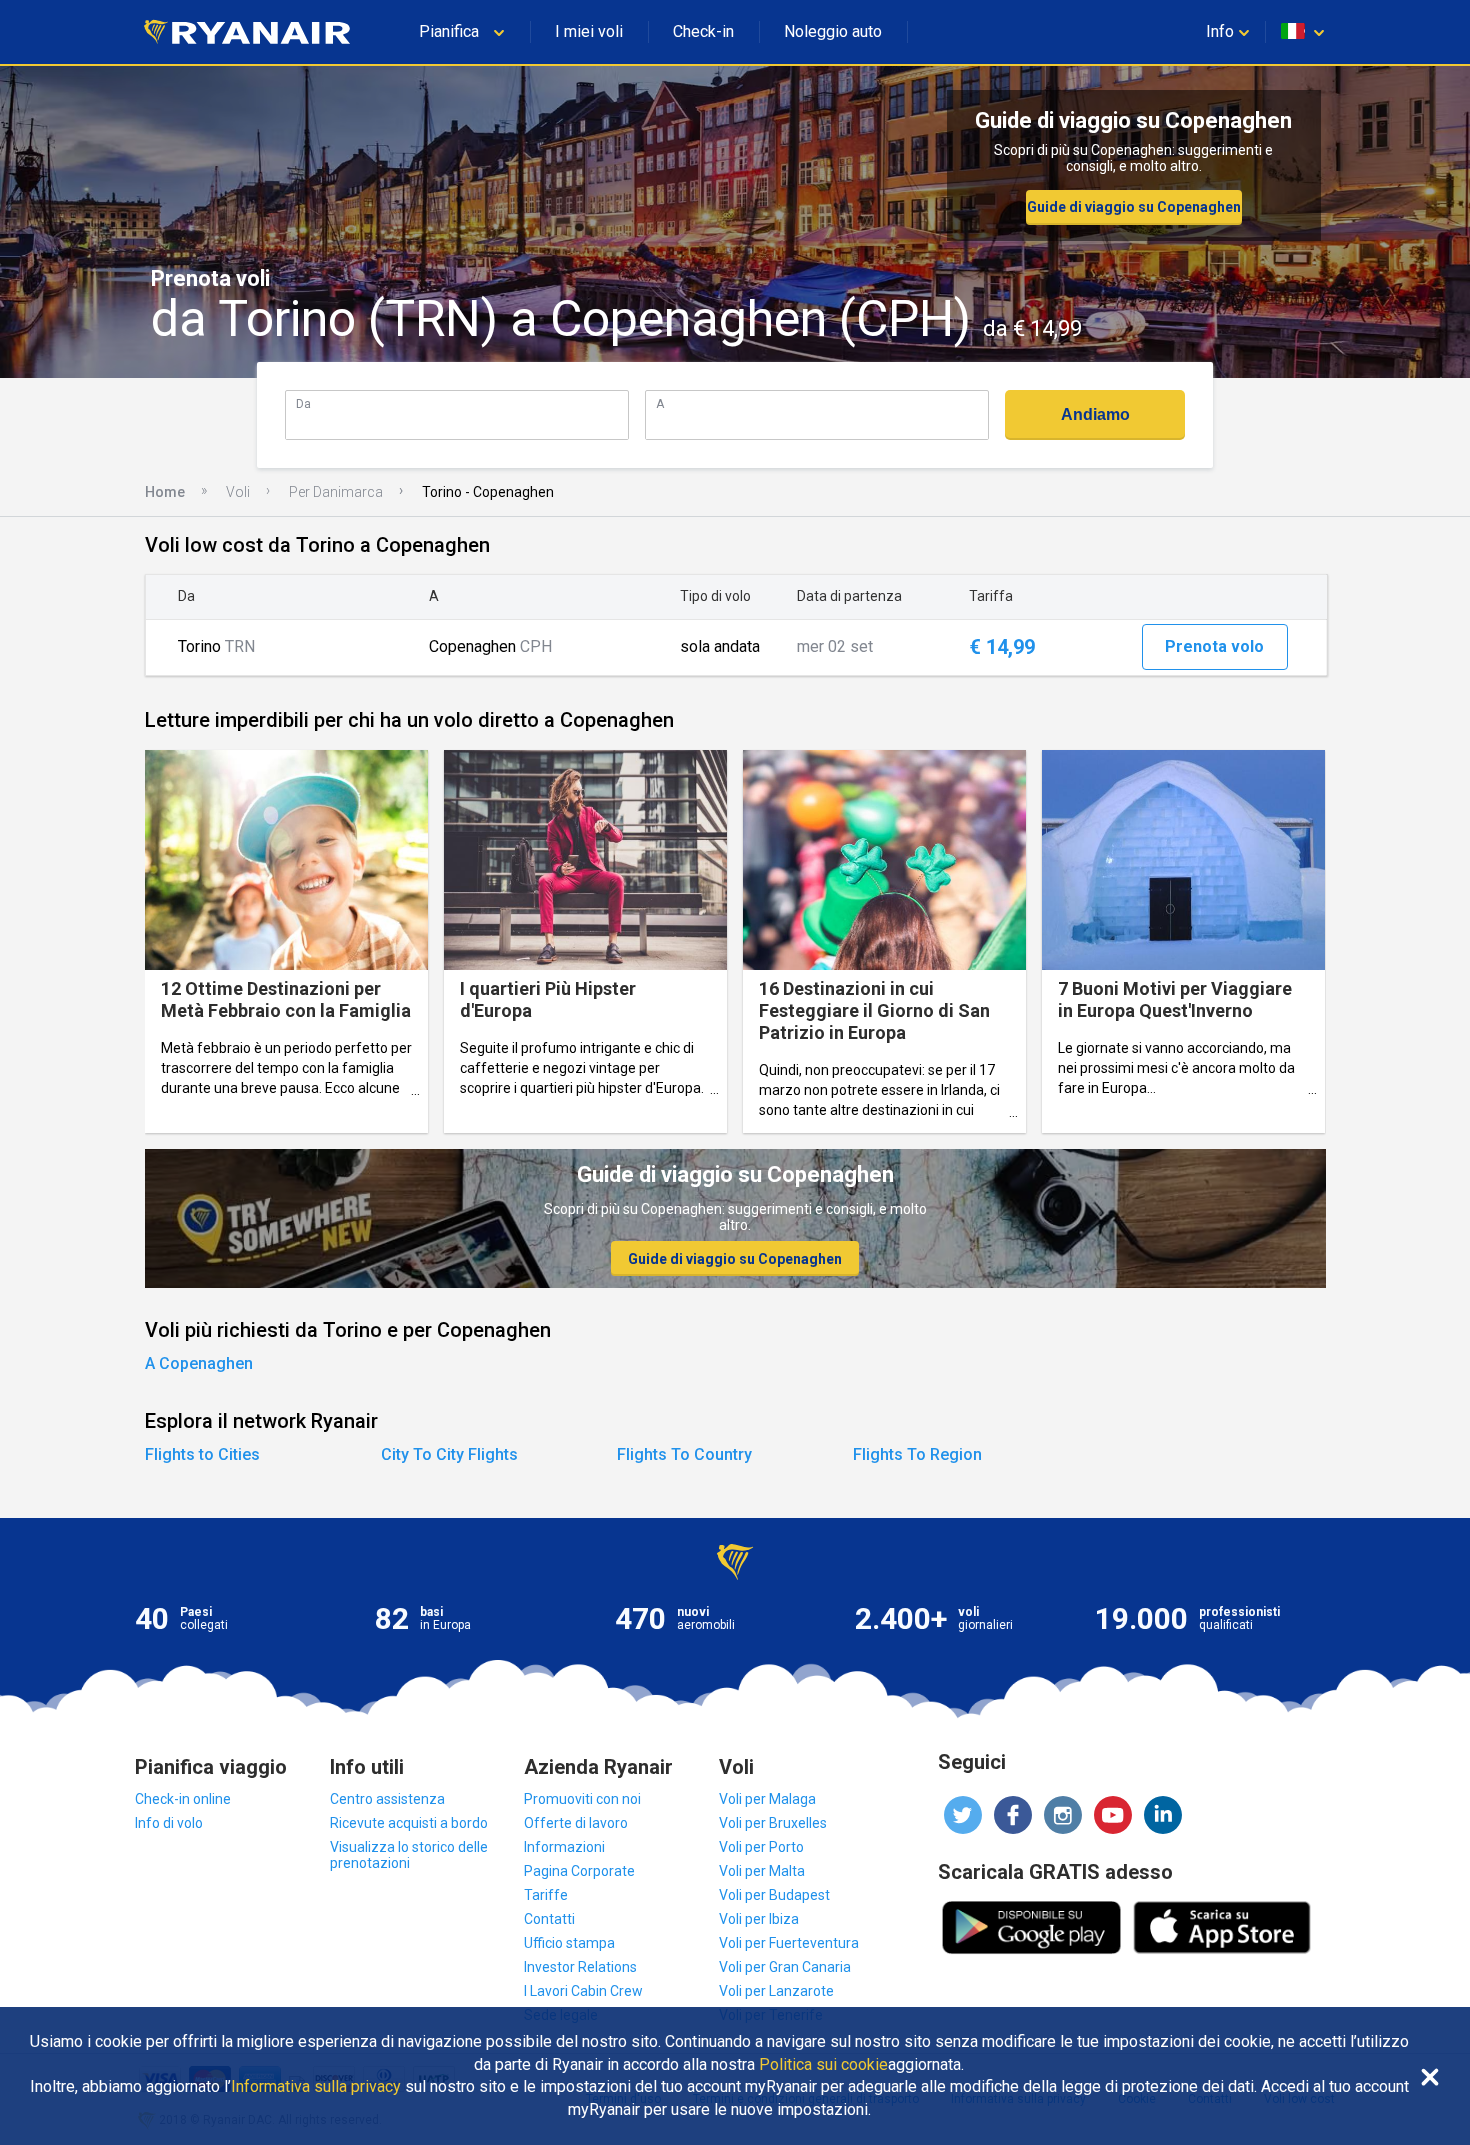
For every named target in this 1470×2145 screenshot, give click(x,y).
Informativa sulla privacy (316, 2087)
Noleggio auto (833, 31)
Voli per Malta (762, 1871)
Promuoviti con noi (582, 1799)
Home (165, 492)
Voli (238, 492)
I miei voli (589, 31)
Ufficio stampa (569, 1943)
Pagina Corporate (579, 1871)
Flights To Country (684, 1454)
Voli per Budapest (774, 1895)
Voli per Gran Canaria (785, 1967)
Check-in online (183, 1799)
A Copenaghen (199, 1363)
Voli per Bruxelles (773, 1823)
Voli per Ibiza (759, 1919)
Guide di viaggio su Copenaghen (1134, 207)
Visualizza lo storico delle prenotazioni (409, 1855)
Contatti (549, 1919)
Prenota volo (1214, 646)
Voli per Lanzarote (776, 1991)
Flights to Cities (202, 1454)
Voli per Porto (761, 1847)
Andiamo (1095, 414)
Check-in (703, 31)
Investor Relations (580, 1967)
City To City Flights (449, 1454)
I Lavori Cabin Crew (583, 1991)
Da (303, 403)
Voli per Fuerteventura (789, 1943)
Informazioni (564, 1847)
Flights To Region (917, 1454)
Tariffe (546, 1895)
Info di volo (169, 1823)
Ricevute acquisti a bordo (409, 1823)
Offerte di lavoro (576, 1823)
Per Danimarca (336, 492)
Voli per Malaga (767, 1799)
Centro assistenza (387, 1799)
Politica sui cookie (823, 2065)
